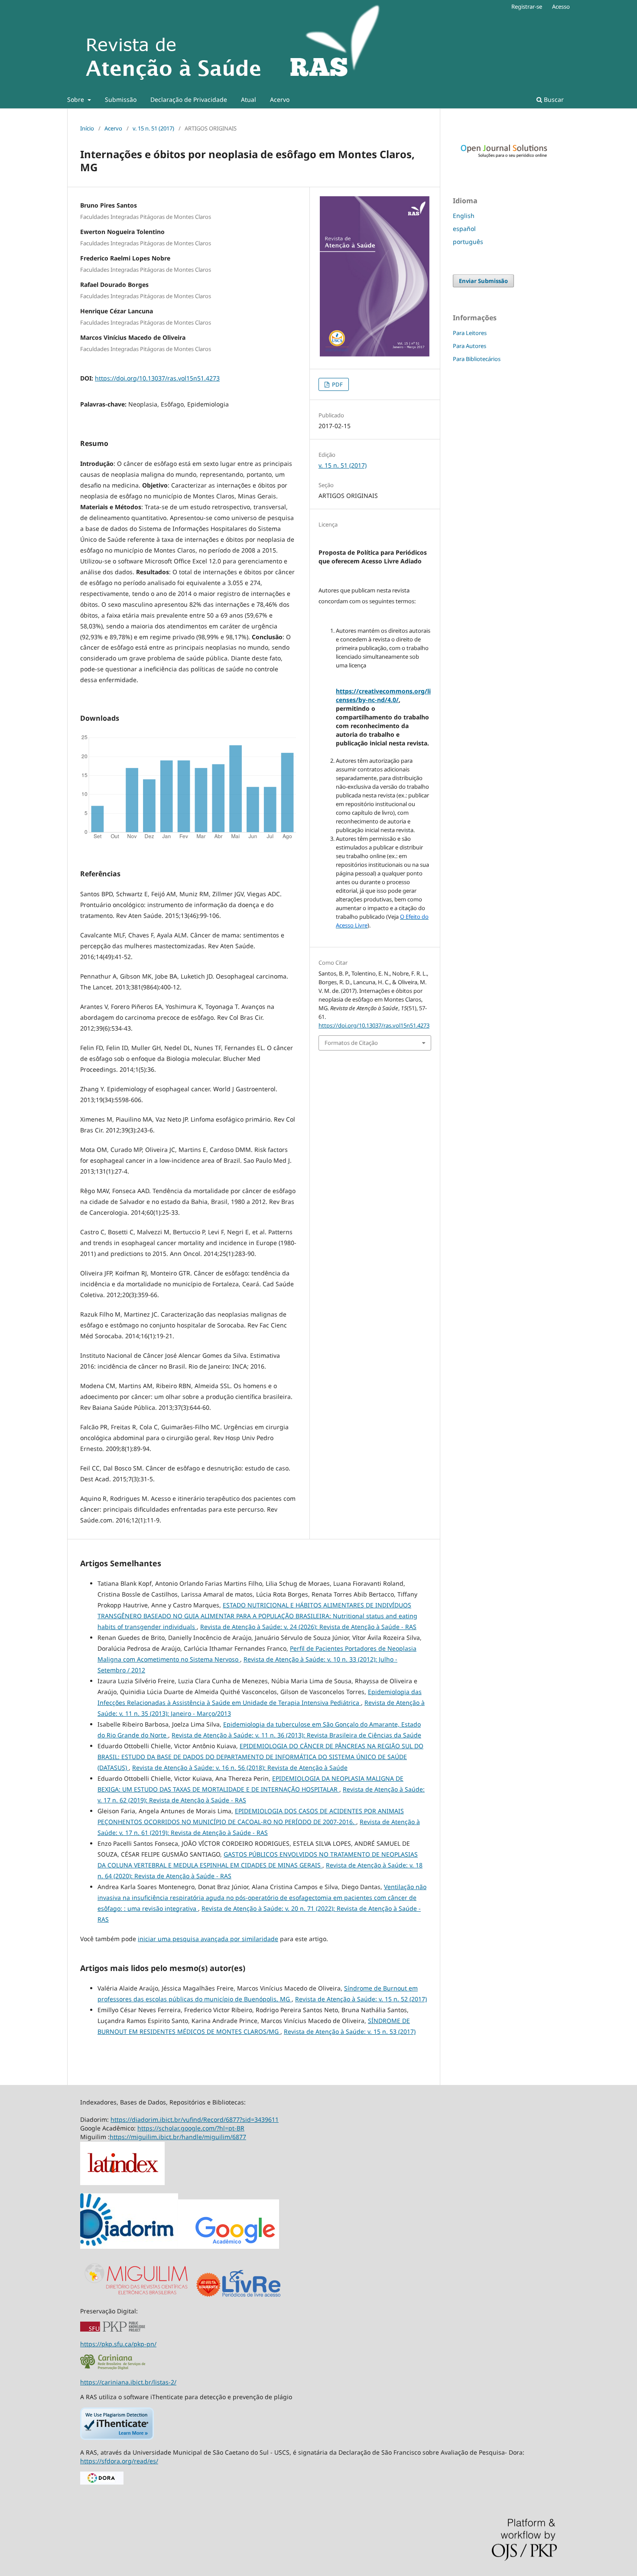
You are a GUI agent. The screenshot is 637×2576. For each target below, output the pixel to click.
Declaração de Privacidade (189, 99)
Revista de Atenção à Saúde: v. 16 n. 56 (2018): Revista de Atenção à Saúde (240, 1768)
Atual (249, 99)
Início (87, 128)
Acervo (280, 99)
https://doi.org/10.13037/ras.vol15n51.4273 (157, 378)
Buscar (553, 99)
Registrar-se (527, 7)
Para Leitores (470, 333)
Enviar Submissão (483, 281)
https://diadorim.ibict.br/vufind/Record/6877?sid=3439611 (195, 2119)
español (464, 229)
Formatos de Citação (351, 1043)
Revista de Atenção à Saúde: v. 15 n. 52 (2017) (361, 1999)
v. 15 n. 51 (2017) (153, 128)
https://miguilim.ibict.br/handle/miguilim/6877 (178, 2137)
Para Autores (470, 346)
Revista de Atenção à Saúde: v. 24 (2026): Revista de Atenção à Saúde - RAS (308, 1627)
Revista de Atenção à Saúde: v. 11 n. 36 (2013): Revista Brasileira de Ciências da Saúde (296, 1735)
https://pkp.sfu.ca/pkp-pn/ (118, 2344)
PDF (337, 384)
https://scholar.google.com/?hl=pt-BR (191, 2128)
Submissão (121, 99)
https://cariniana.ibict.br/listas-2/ (128, 2382)
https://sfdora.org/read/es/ (119, 2461)
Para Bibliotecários (477, 359)
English (464, 216)
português (468, 242)
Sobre (76, 99)
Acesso (561, 7)
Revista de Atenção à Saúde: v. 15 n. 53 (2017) (350, 2031)
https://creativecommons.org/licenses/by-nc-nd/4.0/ (383, 695)
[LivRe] (251, 2296)
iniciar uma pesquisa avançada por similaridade (208, 1939)
